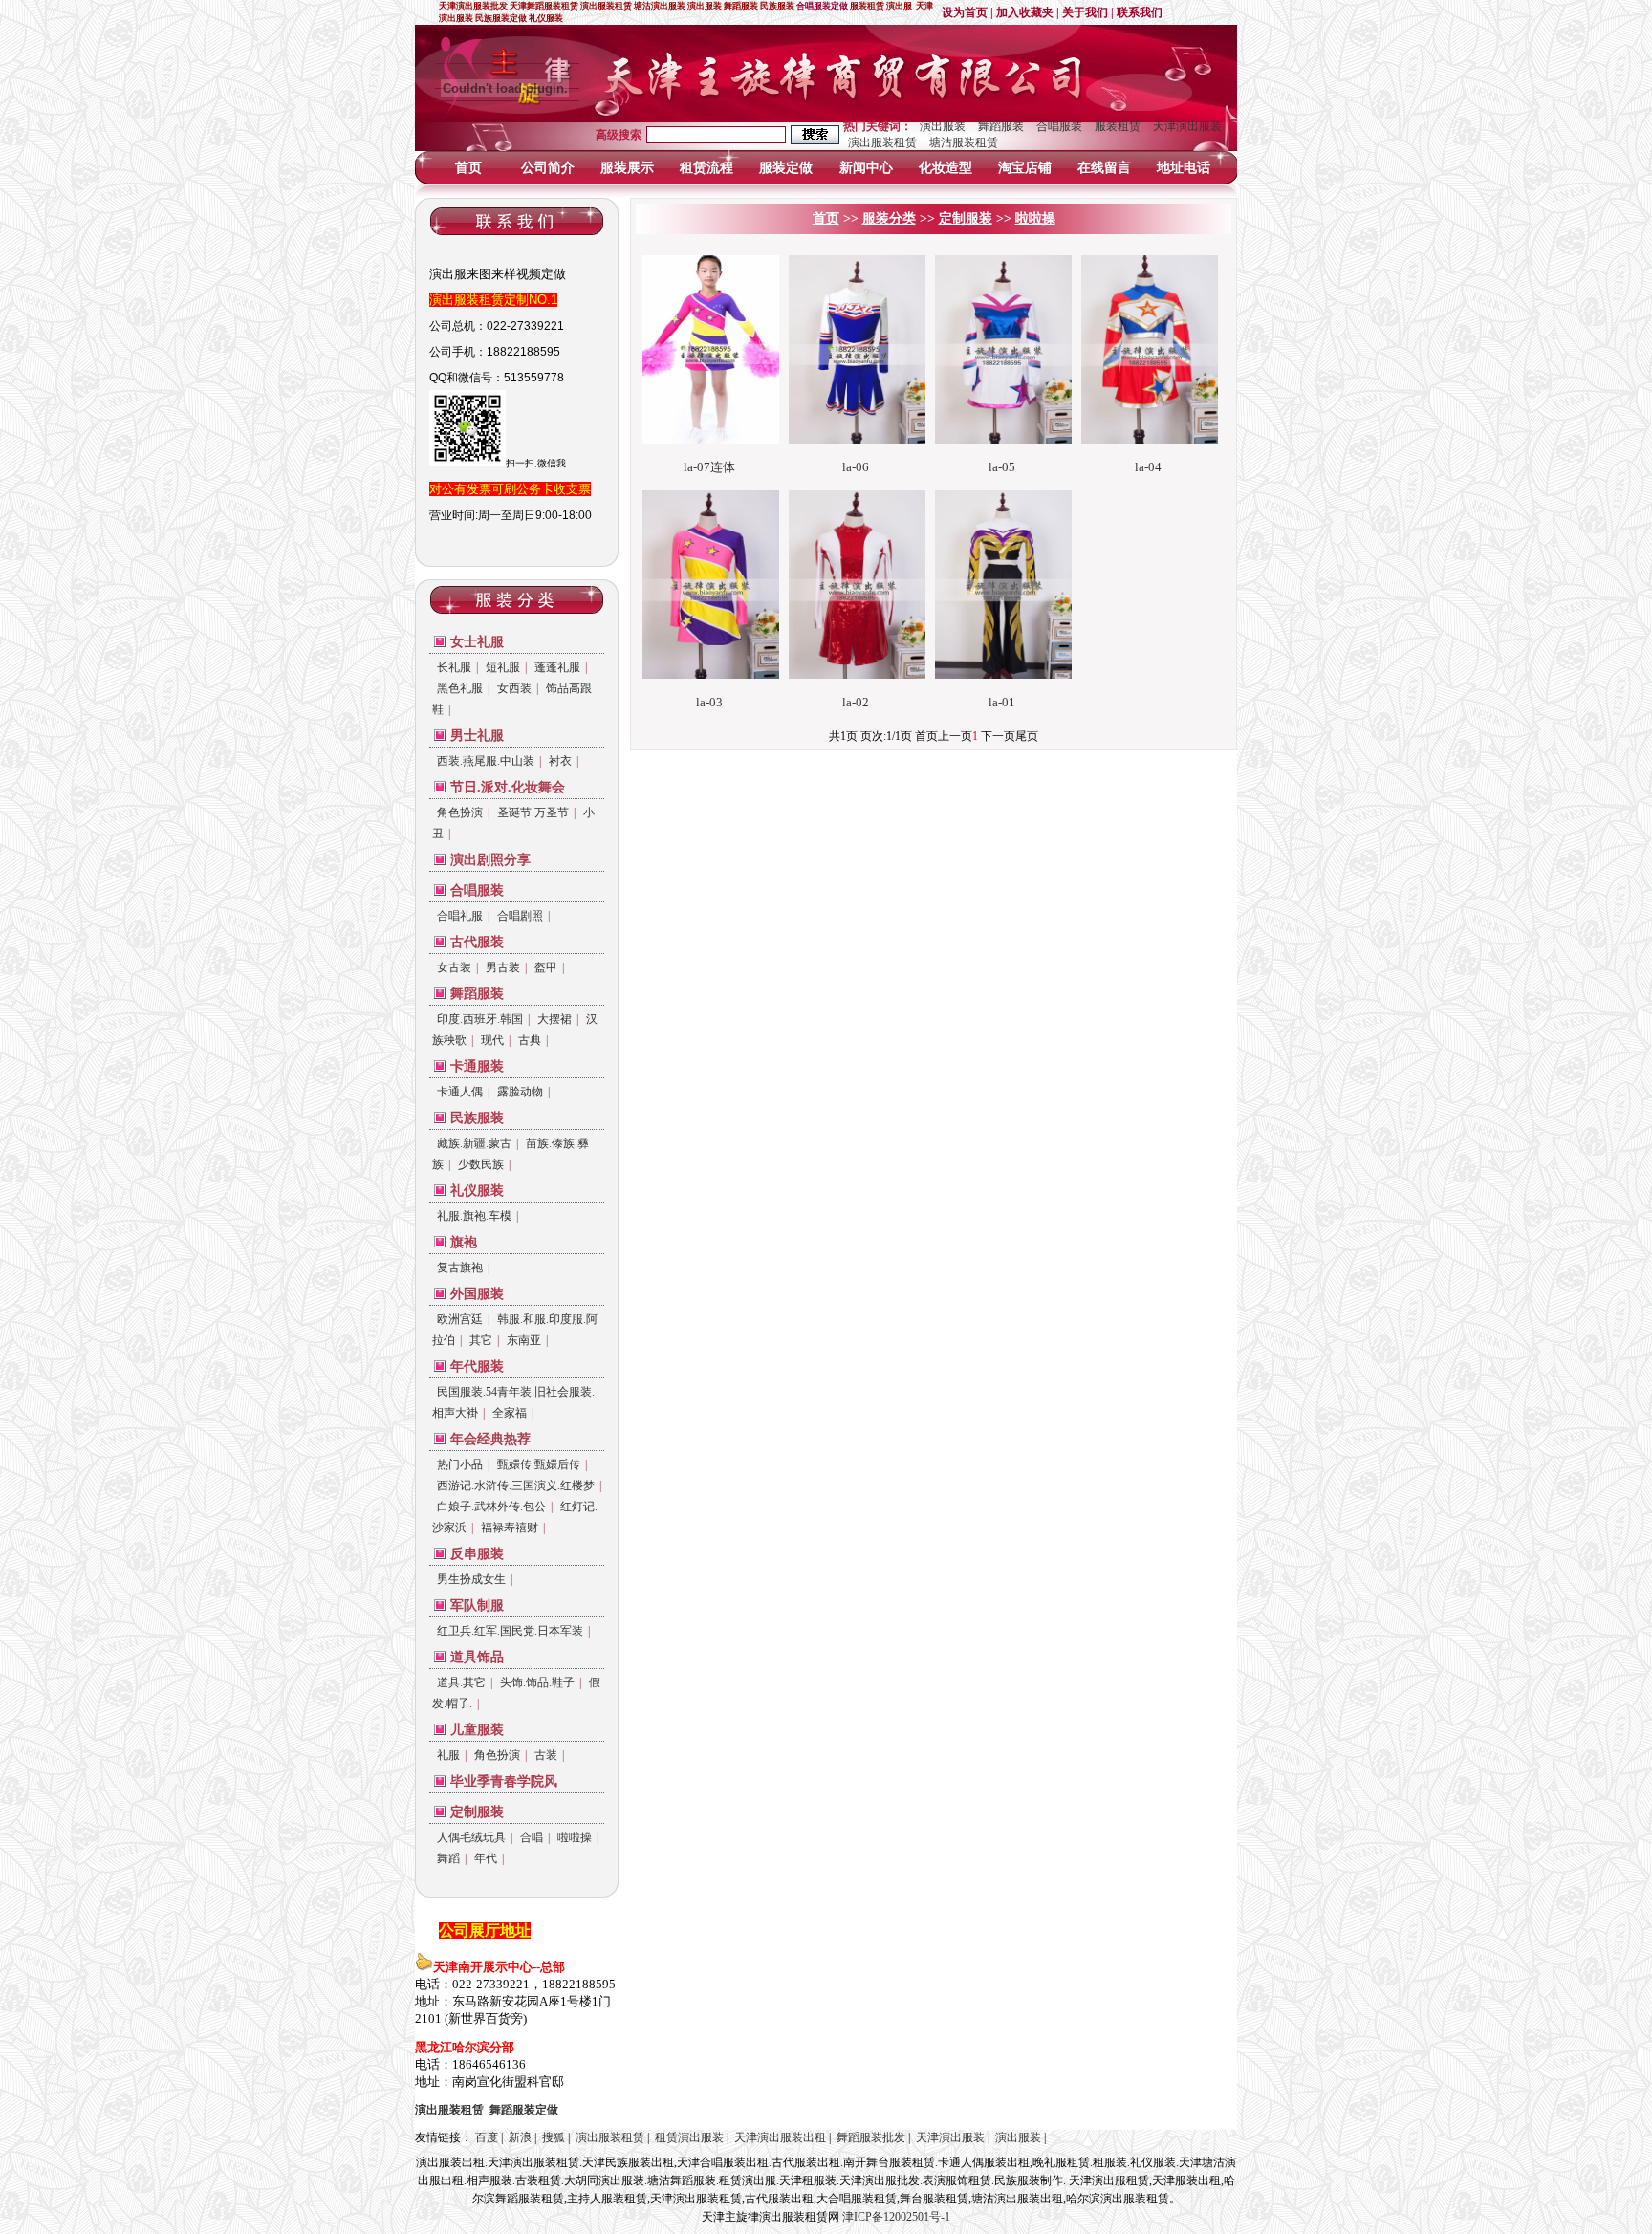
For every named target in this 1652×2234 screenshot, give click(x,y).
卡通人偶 (460, 1092)
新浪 (520, 2137)
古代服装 (477, 942)
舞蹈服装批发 (871, 2137)
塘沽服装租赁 (964, 142)
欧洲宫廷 (460, 1319)
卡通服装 (477, 1066)
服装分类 (889, 218)
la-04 (1148, 467)
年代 (486, 1858)
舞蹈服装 (1001, 126)
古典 (530, 1040)
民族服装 (477, 1118)
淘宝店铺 (1025, 168)
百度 (487, 2137)
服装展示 (627, 168)
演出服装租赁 (882, 142)
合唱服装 (1059, 126)
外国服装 (477, 1294)
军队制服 (477, 1605)
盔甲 (546, 967)
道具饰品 (477, 1657)
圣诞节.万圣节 (533, 813)
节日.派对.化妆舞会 (508, 787)
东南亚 (524, 1340)
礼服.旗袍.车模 (474, 1216)
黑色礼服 (460, 688)
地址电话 (1184, 168)
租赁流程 (706, 168)
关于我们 (1085, 12)
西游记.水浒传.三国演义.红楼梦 (516, 1486)
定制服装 (477, 1812)
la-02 (856, 702)
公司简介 (548, 168)
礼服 (448, 1755)
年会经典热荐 (490, 1439)
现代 (492, 1040)
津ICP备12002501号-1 (896, 2217)
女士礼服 (477, 642)
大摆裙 (554, 1019)
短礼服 (503, 667)
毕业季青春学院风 (504, 1781)
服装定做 (786, 168)
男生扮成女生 (471, 1579)
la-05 (1002, 467)
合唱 (532, 1837)
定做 (524, 2110)
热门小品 (460, 1464)
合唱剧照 (520, 916)
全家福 (510, 1413)
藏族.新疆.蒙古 (474, 1143)
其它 (481, 1340)
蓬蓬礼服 (557, 667)
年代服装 (477, 1366)
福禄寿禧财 (510, 1528)
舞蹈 (448, 1858)
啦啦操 (575, 1837)
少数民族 (481, 1164)
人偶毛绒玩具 (471, 1837)
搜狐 (554, 2137)
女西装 (514, 688)
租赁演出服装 (689, 2137)
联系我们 (1140, 12)
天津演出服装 (1187, 126)
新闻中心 (866, 168)
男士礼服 (477, 736)
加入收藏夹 (1025, 12)
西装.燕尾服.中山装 (486, 761)
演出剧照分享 (490, 860)
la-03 (709, 702)
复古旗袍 (460, 1268)
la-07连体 (709, 467)
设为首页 (965, 12)
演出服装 (943, 126)
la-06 (856, 467)
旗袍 (464, 1242)
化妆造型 (946, 168)
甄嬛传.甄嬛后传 (539, 1464)
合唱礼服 (460, 916)
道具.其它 (461, 1682)
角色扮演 (460, 813)
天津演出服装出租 (780, 2137)
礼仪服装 (477, 1191)
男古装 (503, 967)
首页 (468, 168)
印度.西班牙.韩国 (480, 1019)
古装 (546, 1755)
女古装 (454, 967)
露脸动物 (520, 1092)
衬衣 (560, 761)
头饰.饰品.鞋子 (537, 1682)
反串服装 (477, 1554)
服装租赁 (1118, 126)
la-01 (1002, 702)
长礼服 (454, 667)
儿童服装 (477, 1730)
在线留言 (1104, 168)
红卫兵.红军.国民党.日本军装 (510, 1631)
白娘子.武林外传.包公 (491, 1507)
